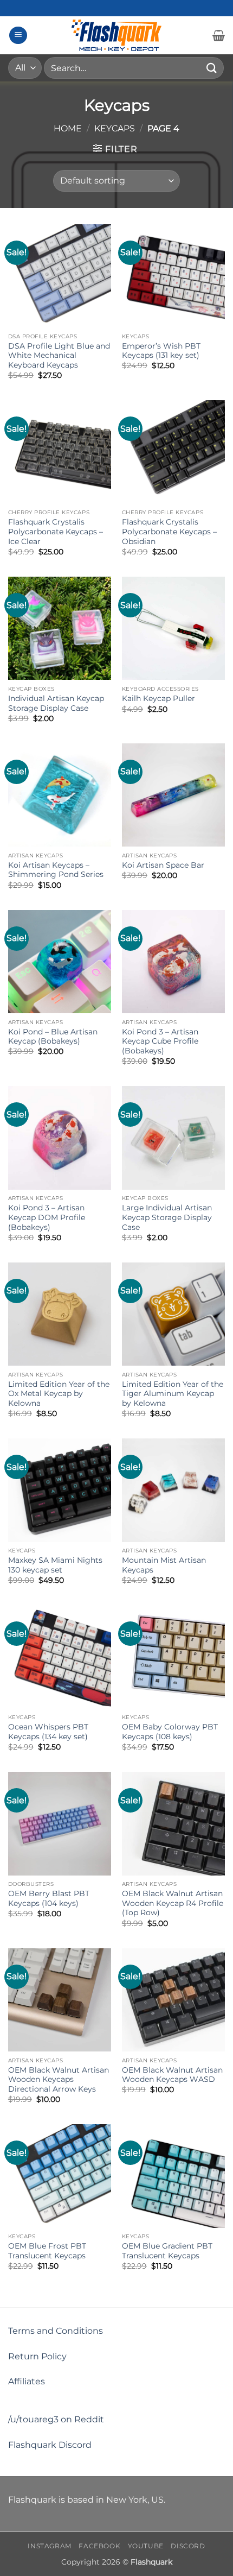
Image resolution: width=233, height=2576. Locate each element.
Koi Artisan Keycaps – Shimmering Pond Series (56, 870)
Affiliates (27, 2381)
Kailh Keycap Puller (158, 698)
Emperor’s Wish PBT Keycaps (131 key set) (161, 351)
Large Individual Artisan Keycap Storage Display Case (167, 1217)
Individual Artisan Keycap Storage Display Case (56, 703)
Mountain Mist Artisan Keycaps (164, 1565)
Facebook (99, 2546)
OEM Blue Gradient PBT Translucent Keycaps (167, 2251)
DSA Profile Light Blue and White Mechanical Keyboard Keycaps (59, 355)
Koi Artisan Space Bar (163, 865)
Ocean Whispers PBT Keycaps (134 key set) (48, 1732)
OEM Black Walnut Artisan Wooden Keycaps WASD (172, 2075)
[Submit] (212, 68)
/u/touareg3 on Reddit (56, 2419)
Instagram (50, 2546)
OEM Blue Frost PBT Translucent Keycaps (47, 2251)
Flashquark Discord (50, 2445)
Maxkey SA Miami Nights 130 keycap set (55, 1565)
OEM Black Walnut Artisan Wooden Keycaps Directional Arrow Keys (59, 2079)
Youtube (146, 2546)
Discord (188, 2546)
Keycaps (115, 128)
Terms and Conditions (56, 2331)
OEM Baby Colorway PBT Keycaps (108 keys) (170, 1732)
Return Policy (37, 2356)
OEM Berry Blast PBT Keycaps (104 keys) (49, 1898)
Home (68, 128)
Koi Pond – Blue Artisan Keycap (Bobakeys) (53, 1037)
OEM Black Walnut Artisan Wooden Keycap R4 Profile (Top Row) (173, 1903)
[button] (18, 36)
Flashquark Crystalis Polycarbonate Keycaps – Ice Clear (56, 531)
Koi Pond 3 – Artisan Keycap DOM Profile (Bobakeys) (47, 1217)
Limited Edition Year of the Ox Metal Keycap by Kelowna (59, 1394)
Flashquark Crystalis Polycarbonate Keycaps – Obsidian (169, 531)
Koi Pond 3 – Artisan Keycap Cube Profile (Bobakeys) (160, 1041)
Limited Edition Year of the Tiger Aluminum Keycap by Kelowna (173, 1394)
